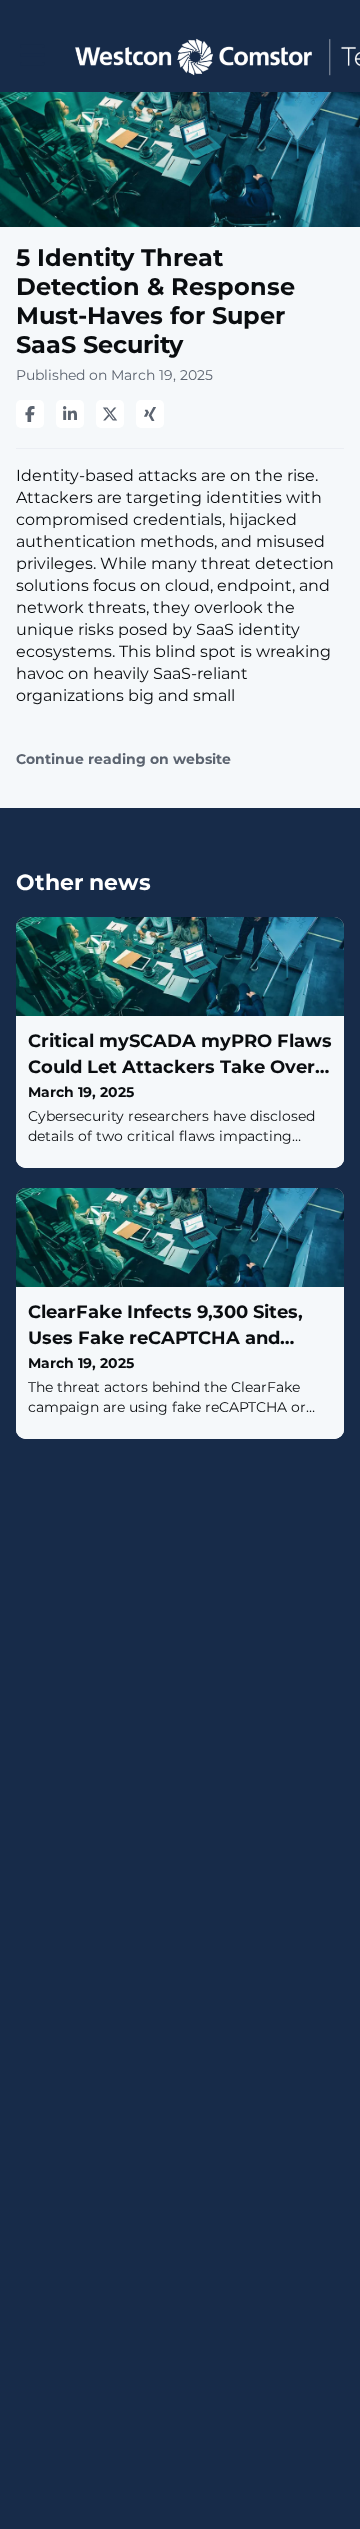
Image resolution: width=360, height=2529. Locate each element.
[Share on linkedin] (70, 414)
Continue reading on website (123, 759)
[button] (32, 55)
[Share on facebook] (30, 414)
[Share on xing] (150, 414)
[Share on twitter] (110, 414)
